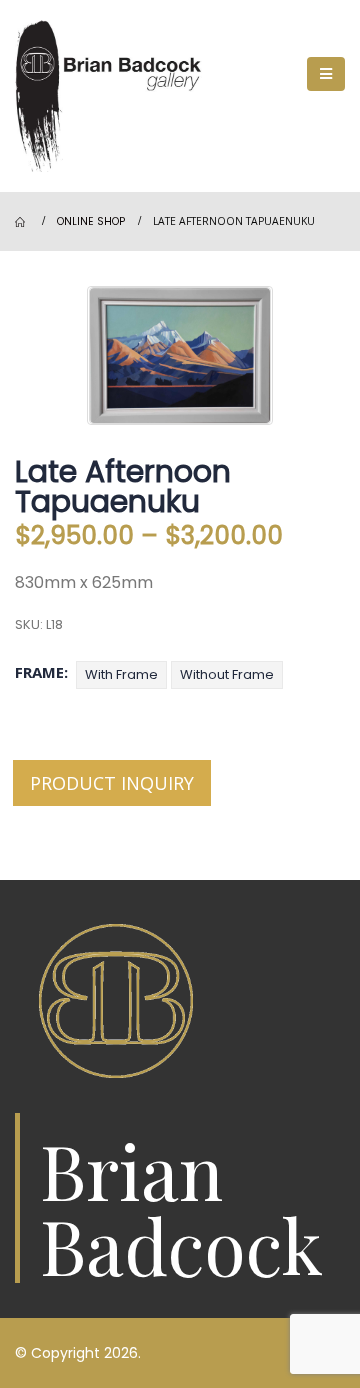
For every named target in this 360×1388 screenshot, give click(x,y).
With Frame (121, 674)
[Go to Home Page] (22, 222)
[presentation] (92, 356)
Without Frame (227, 674)
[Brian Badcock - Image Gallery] (115, 96)
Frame (39, 672)
